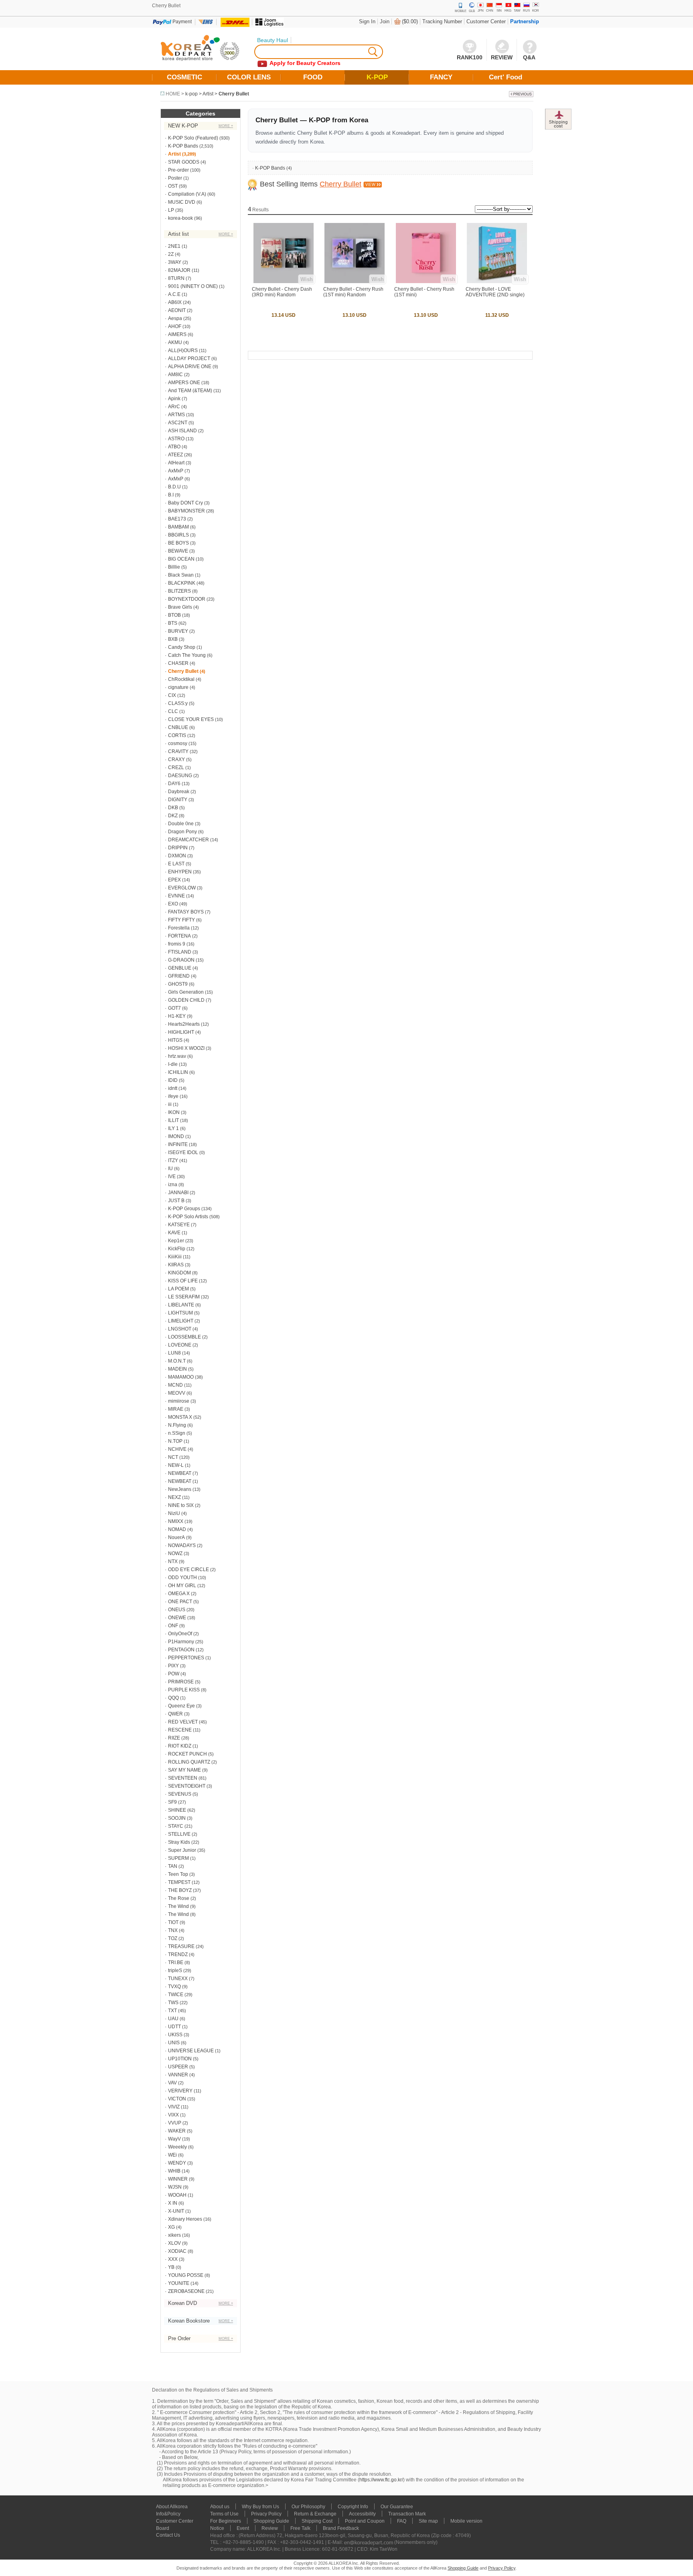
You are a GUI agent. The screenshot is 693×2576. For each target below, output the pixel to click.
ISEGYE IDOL (183, 1152)
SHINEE (177, 1810)
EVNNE (176, 896)
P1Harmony (181, 1642)
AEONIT (177, 310)
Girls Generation (186, 992)
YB (171, 2267)
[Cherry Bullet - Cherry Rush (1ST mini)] (426, 281)
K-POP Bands (183, 146)
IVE (172, 1177)
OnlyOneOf (180, 1634)
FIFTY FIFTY (181, 920)
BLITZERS (179, 591)
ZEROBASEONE (186, 2291)
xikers (174, 2235)
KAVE (174, 1233)
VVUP (175, 2123)
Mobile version (466, 2521)
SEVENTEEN (183, 1778)
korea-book (180, 218)
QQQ (173, 1698)
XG (171, 2227)
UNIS (174, 2043)
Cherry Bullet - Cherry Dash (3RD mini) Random (282, 292)
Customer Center (486, 21)
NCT (173, 1457)
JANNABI (178, 1193)
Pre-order (178, 170)
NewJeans (180, 1489)
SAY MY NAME (184, 1770)
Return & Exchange (315, 2514)
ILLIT (173, 1120)
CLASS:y (178, 703)
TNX (173, 1930)
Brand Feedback (341, 2528)
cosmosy (178, 743)
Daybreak (179, 792)
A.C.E (174, 294)
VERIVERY (180, 2091)
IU (170, 1169)
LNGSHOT (180, 1329)
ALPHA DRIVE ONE (190, 367)
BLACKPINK (182, 583)
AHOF (175, 326)
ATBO (174, 447)
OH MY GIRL (182, 1586)
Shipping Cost (317, 2521)
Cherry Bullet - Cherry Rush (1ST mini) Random (353, 292)
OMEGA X (179, 1594)
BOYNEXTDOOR (187, 599)
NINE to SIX (181, 1505)
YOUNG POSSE (186, 2275)
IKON (174, 1112)
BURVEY (178, 631)
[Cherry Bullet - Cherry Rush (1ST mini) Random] (355, 281)
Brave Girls (180, 607)
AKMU (175, 342)
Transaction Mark (407, 2514)
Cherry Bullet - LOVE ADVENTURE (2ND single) (495, 292)
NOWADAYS (182, 1545)
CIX (172, 695)
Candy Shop (182, 647)
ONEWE (177, 1618)
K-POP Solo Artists (188, 1217)
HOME (173, 94)
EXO (173, 904)
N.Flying (177, 1425)
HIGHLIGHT (181, 1032)
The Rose (179, 1898)
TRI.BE (176, 1962)
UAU (173, 2019)
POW (174, 1674)
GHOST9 (178, 984)
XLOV (174, 2243)
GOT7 (174, 1008)
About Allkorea (172, 2507)
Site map (428, 2521)
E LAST (176, 864)
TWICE (176, 1995)
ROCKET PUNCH (187, 1754)
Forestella (179, 928)
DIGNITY (178, 800)
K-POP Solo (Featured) (193, 138)
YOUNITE (179, 2283)
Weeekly (177, 2147)
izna (173, 1185)
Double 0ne (181, 824)
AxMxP (176, 471)
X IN (173, 2203)
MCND (175, 1385)
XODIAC (177, 2251)
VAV (172, 2083)
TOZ (173, 1938)
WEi (172, 2155)
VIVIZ (174, 2107)
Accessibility (362, 2514)
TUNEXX (178, 1979)
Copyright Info (353, 2507)
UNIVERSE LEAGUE (191, 2051)
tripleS (175, 1970)
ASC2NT (178, 423)
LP (171, 210)
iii (170, 1104)
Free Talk (300, 2528)
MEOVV (177, 1393)
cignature (178, 687)
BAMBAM (178, 527)
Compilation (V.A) (187, 194)
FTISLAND (180, 952)
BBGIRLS (178, 535)
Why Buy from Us (260, 2507)
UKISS (175, 2035)
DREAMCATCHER (188, 840)
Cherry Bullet (234, 94)
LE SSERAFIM (184, 1297)
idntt (173, 1088)
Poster (175, 178)
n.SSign (177, 1433)
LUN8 (174, 1353)
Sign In (367, 21)
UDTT (174, 2027)
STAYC (176, 1826)
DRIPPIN (178, 848)
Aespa (175, 318)
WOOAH (177, 2195)
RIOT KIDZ (180, 1746)
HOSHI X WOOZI (186, 1048)
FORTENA (179, 936)
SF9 (172, 1802)
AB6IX (175, 302)
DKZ (173, 816)
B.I (171, 495)
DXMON (177, 856)
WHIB (174, 2171)
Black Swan (181, 575)
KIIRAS (176, 1265)
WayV (174, 2139)
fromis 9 (177, 944)
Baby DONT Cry (185, 503)
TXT (172, 2011)
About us (220, 2507)
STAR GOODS (184, 162)
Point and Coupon (365, 2521)
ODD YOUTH (182, 1578)
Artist (208, 94)
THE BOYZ (180, 1890)
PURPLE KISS (184, 1690)
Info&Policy (168, 2514)
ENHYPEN (180, 872)
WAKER (177, 2131)
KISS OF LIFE (183, 1281)
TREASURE (181, 1946)
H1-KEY (177, 1016)
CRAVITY (178, 751)
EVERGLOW (182, 888)
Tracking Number (442, 21)
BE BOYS (178, 543)
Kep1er (176, 1241)
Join (385, 21)
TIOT (173, 1922)
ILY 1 (173, 1128)
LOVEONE (180, 1345)
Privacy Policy (266, 2514)
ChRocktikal (181, 679)
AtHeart (176, 463)
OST (173, 186)
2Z (171, 254)
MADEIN (177, 1369)
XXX (173, 2259)
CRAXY (176, 759)
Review (270, 2528)
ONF (173, 1626)
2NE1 (174, 246)
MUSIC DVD (182, 202)
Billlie (174, 567)
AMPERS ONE (184, 383)
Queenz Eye (181, 1706)
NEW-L (176, 1465)
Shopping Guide (271, 2521)
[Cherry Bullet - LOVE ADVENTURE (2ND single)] (497, 281)
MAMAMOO (181, 1377)
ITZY (173, 1160)
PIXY (173, 1666)
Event (243, 2528)
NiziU (174, 1513)
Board (163, 2528)
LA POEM (178, 1289)
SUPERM (178, 1858)
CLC (173, 711)
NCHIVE (177, 1449)
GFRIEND (179, 976)
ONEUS (177, 1610)
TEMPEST (179, 1882)
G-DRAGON (181, 960)
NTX (173, 1561)
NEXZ (174, 1497)
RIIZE (174, 1738)
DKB (173, 808)
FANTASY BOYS (186, 912)
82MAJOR (179, 270)
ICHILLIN (178, 1072)
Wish (307, 279)
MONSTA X (180, 1417)
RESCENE (180, 1730)
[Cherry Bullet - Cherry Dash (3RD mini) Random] (284, 281)
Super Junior (182, 1850)
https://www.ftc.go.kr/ (381, 2480)
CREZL (176, 768)
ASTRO (176, 439)
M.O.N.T (177, 1361)
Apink (174, 399)
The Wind (178, 1906)
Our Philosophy (308, 2507)
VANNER (178, 2075)
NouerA (176, 1537)
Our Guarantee (397, 2507)
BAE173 (177, 519)
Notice (217, 2528)
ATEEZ (175, 455)
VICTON (177, 2099)
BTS (173, 623)
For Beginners (226, 2521)
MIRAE (176, 1409)
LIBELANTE (181, 1305)
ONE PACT (180, 1602)
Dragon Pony (182, 832)
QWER (175, 1714)
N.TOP (175, 1441)
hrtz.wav (177, 1056)
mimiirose (179, 1401)
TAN (173, 1866)
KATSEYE (179, 1225)
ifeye (173, 1096)
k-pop (191, 94)
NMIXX (176, 1521)
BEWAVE (178, 551)
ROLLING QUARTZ (189, 1762)
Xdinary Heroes (185, 2219)
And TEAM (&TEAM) (190, 391)
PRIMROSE (181, 1682)
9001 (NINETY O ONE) (193, 286)
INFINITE (178, 1144)
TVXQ (174, 1987)
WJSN (175, 2187)
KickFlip (177, 1249)
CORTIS (177, 735)
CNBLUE (178, 727)
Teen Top (178, 1874)
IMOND (176, 1136)
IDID (173, 1080)
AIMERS (177, 334)
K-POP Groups (184, 1209)
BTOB (174, 615)
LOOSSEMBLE (184, 1337)
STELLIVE (179, 1834)
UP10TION (180, 2059)
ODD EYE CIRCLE (188, 1569)
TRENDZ (178, 1954)
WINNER (178, 2179)
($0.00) (410, 21)
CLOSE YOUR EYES (191, 719)
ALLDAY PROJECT (189, 358)
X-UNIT (176, 2211)
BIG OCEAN (181, 559)
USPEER (178, 2067)
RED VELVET (183, 1722)
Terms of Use (224, 2514)
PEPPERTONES (186, 1658)
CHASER (178, 663)
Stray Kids (179, 1842)
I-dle (173, 1064)
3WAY (175, 262)
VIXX (173, 2115)
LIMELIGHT (181, 1321)
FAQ (402, 2521)
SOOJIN (177, 1818)
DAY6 (174, 784)
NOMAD (177, 1529)
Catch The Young (187, 655)
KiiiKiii (175, 1257)
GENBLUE (180, 968)
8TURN (176, 278)
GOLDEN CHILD (186, 1000)
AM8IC (175, 375)
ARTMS (176, 415)
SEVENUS (180, 1794)
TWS (173, 2003)
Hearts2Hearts (184, 1024)
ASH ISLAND (182, 431)
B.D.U (174, 487)
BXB (173, 639)
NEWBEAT (180, 1473)
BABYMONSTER (186, 511)
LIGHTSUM (180, 1313)
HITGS (175, 1040)
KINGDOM (179, 1273)
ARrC (174, 407)
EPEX (174, 880)
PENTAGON (181, 1650)
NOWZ (175, 1553)
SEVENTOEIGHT (187, 1786)
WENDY (177, 2163)
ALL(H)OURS (183, 350)
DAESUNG (180, 776)
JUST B (176, 1201)
